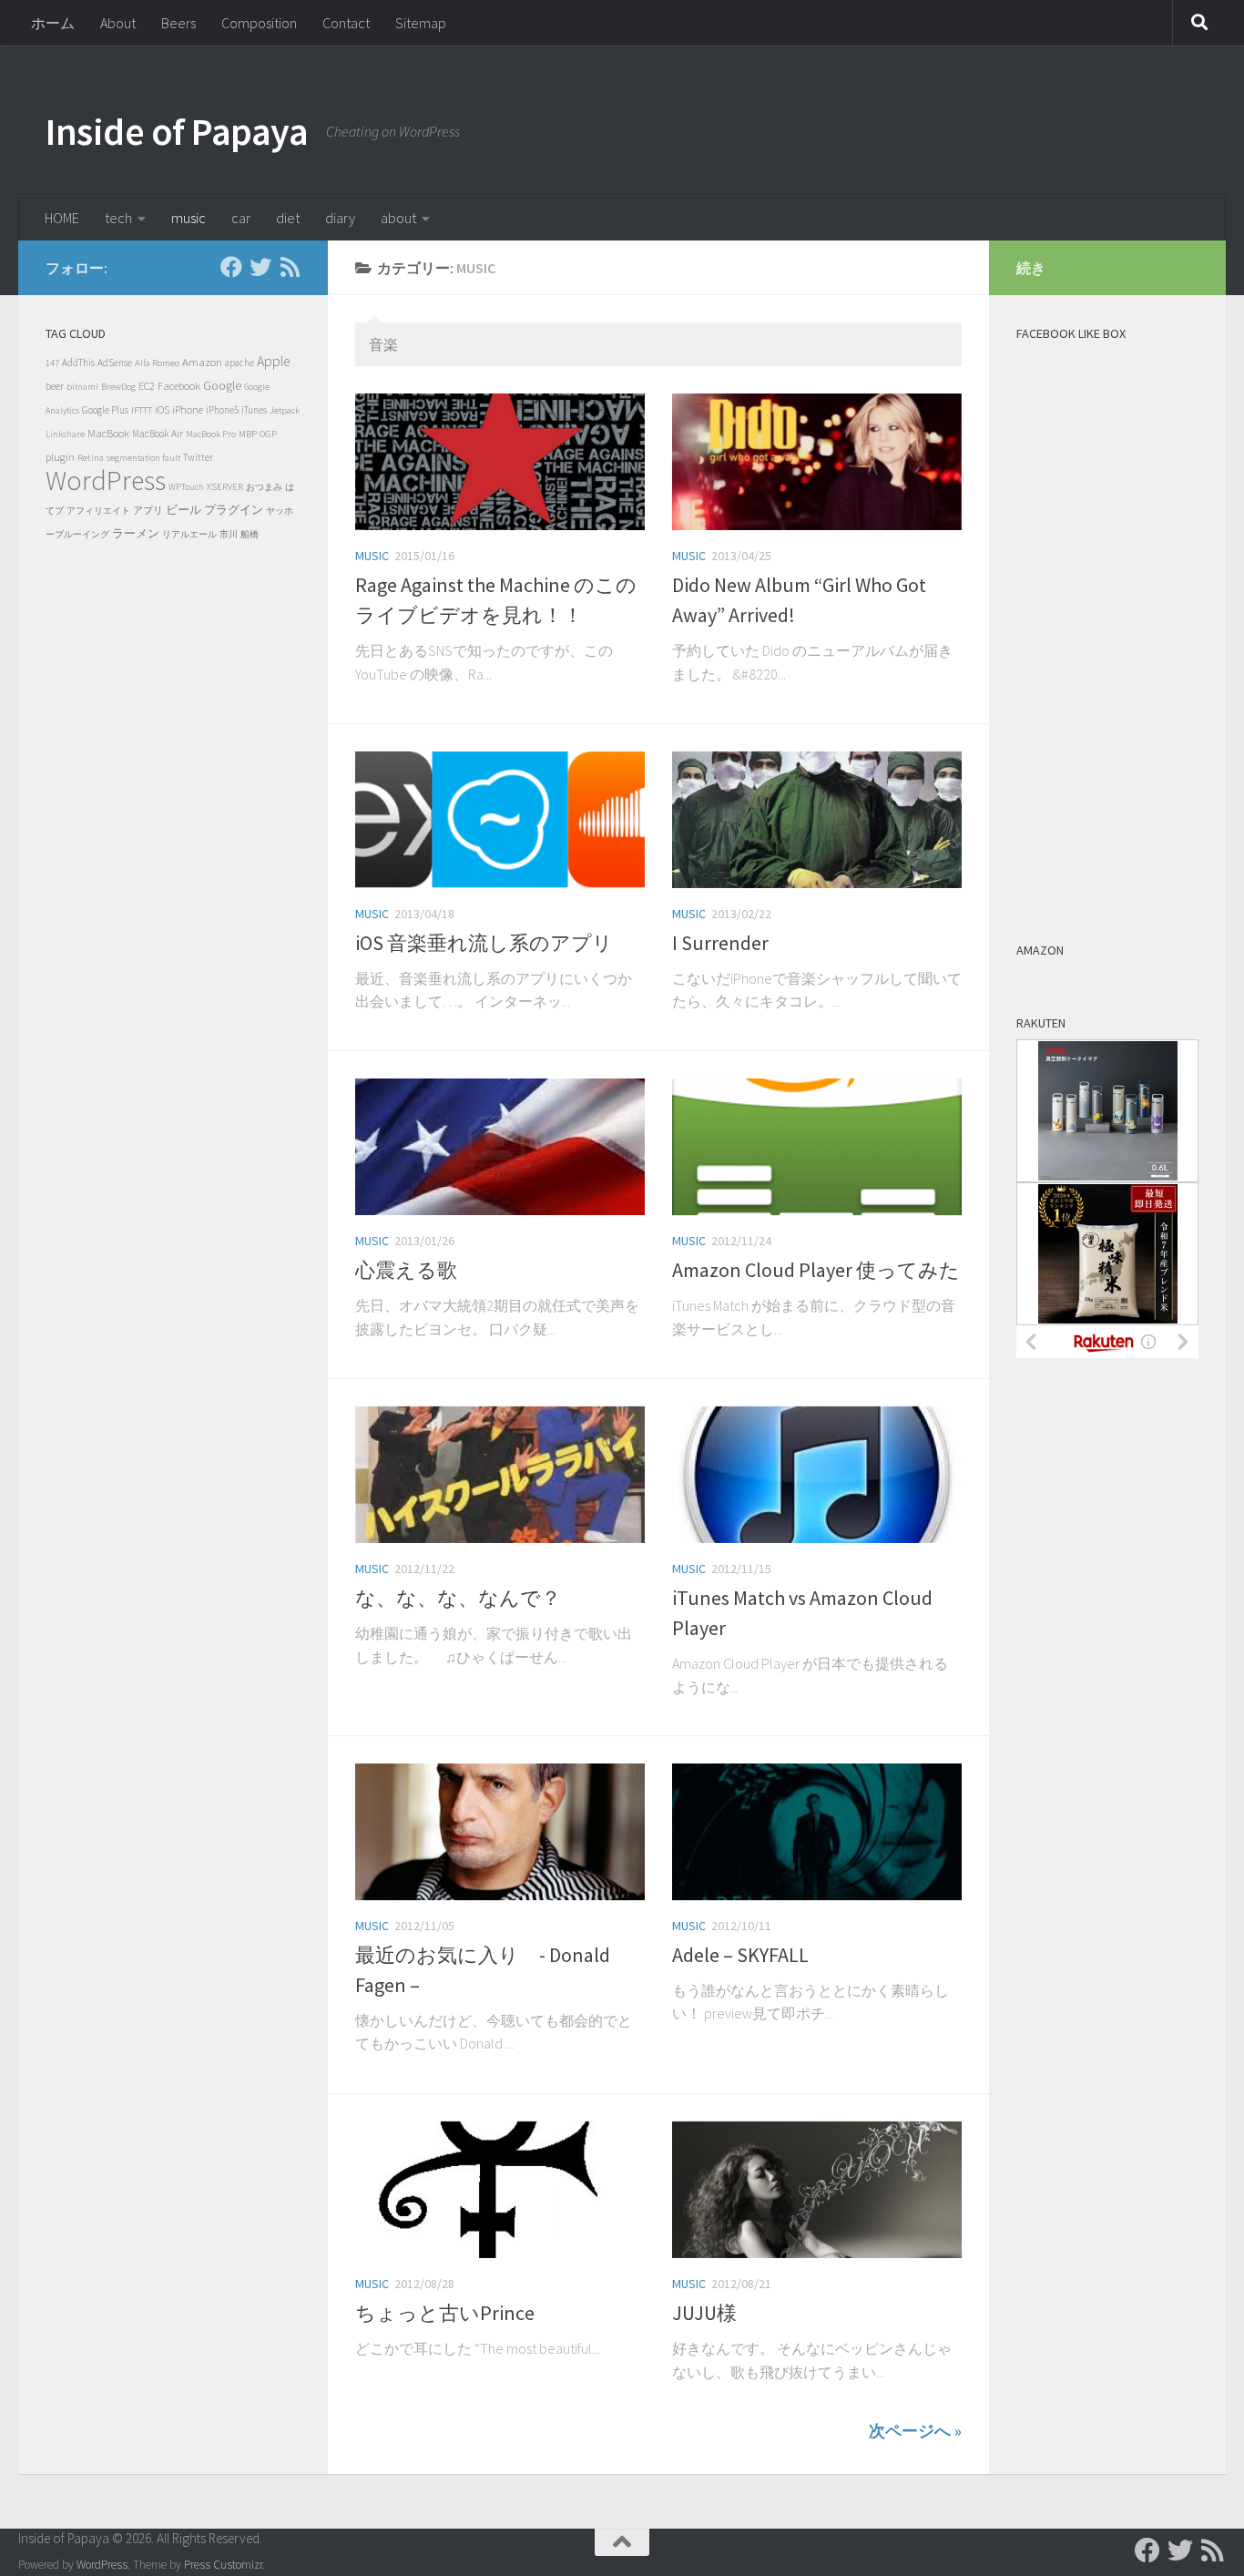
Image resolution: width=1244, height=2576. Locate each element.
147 (52, 363)
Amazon (202, 362)
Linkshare (65, 434)
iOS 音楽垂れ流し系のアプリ (484, 943)
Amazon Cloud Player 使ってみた (816, 1270)
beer (55, 386)
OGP (268, 434)
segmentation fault (143, 458)
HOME (62, 218)
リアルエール (189, 534)
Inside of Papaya (177, 131)
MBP (248, 434)
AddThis (78, 363)
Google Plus (105, 410)
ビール (184, 510)
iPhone (188, 409)
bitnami (82, 387)
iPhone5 (222, 410)
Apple (273, 361)
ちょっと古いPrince (445, 2313)
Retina (91, 457)
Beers (178, 23)
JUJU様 (704, 2313)
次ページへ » (915, 2431)
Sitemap (421, 23)
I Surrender (720, 943)
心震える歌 (406, 1270)
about (398, 218)
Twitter (198, 457)
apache (240, 363)
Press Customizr (223, 2565)
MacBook (108, 433)
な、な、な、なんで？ (458, 1598)
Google (222, 386)
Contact (346, 23)
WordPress (106, 480)
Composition (259, 23)
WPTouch (186, 487)
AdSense (115, 363)
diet (288, 218)
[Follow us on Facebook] (231, 267)
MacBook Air (158, 434)
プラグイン (234, 510)
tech (118, 218)
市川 (229, 534)
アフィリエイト (98, 511)
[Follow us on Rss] (290, 267)
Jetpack (285, 410)
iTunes (254, 410)
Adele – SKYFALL (740, 1955)
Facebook (179, 386)
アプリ (148, 510)
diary (340, 218)
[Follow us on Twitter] (260, 267)
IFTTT (142, 410)
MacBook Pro (211, 434)
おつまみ (264, 487)
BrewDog (118, 387)
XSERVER (225, 487)
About (118, 23)
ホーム (53, 23)
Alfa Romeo (157, 363)
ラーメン (136, 533)
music (189, 218)
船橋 (250, 534)
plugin (60, 457)
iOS (162, 409)
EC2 (147, 386)
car (241, 218)
